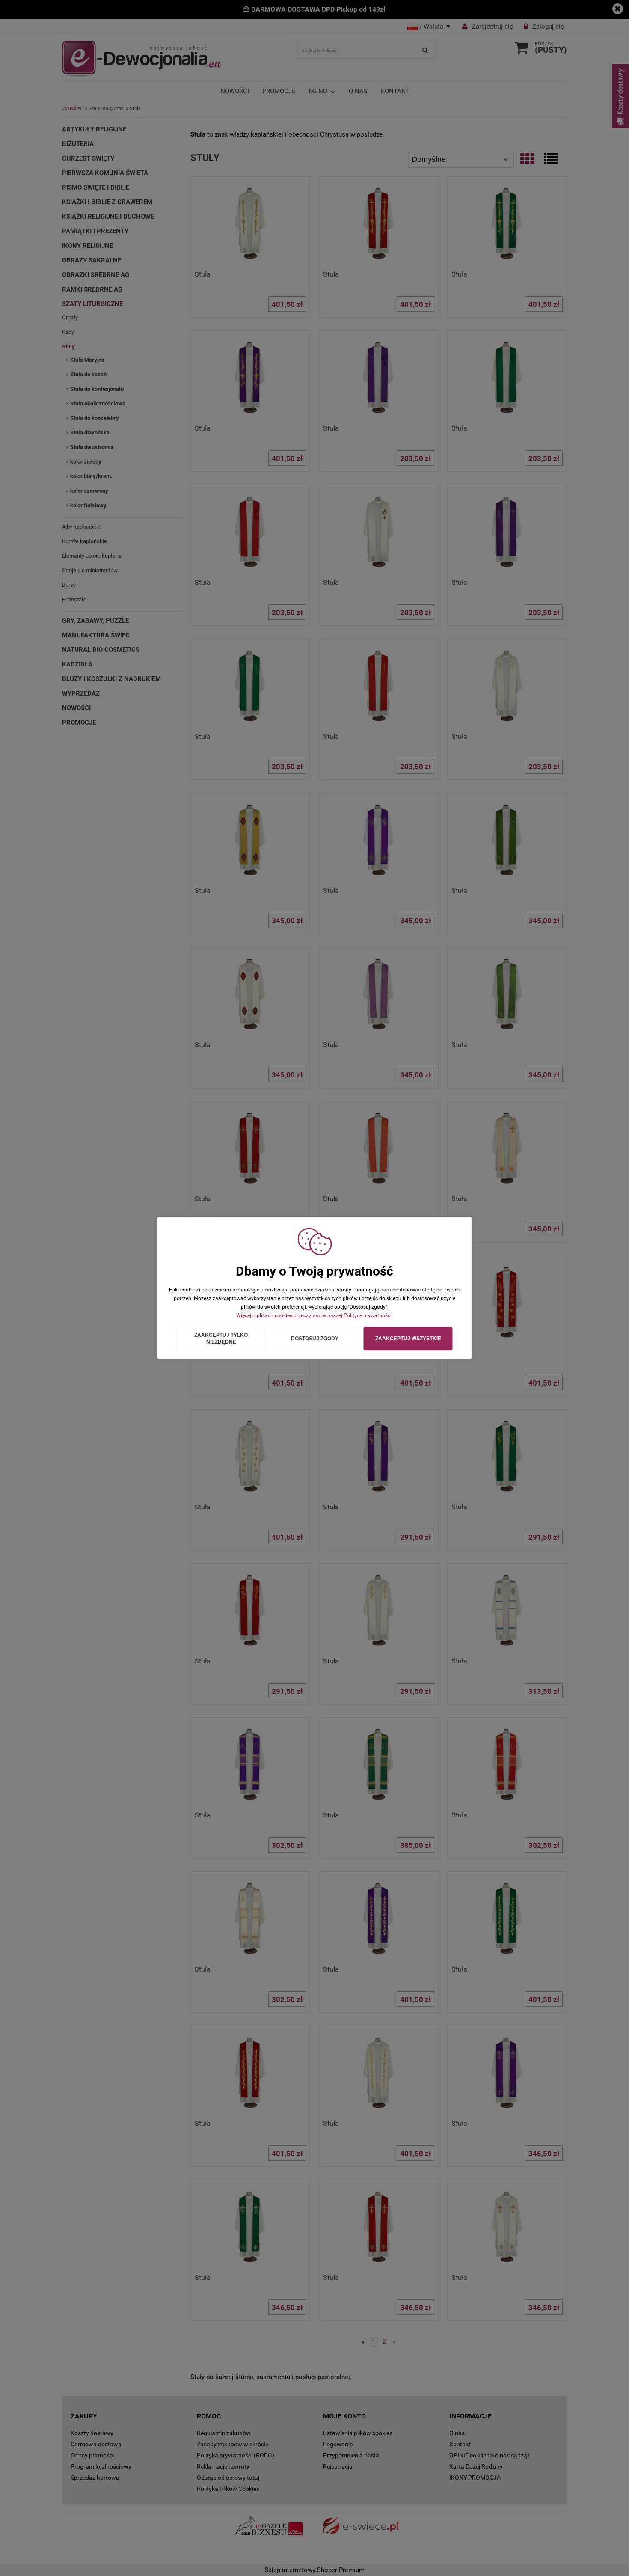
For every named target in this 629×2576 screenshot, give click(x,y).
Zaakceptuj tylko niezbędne (221, 1339)
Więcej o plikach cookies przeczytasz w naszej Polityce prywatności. (314, 1315)
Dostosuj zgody (315, 1339)
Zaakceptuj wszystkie (408, 1339)
